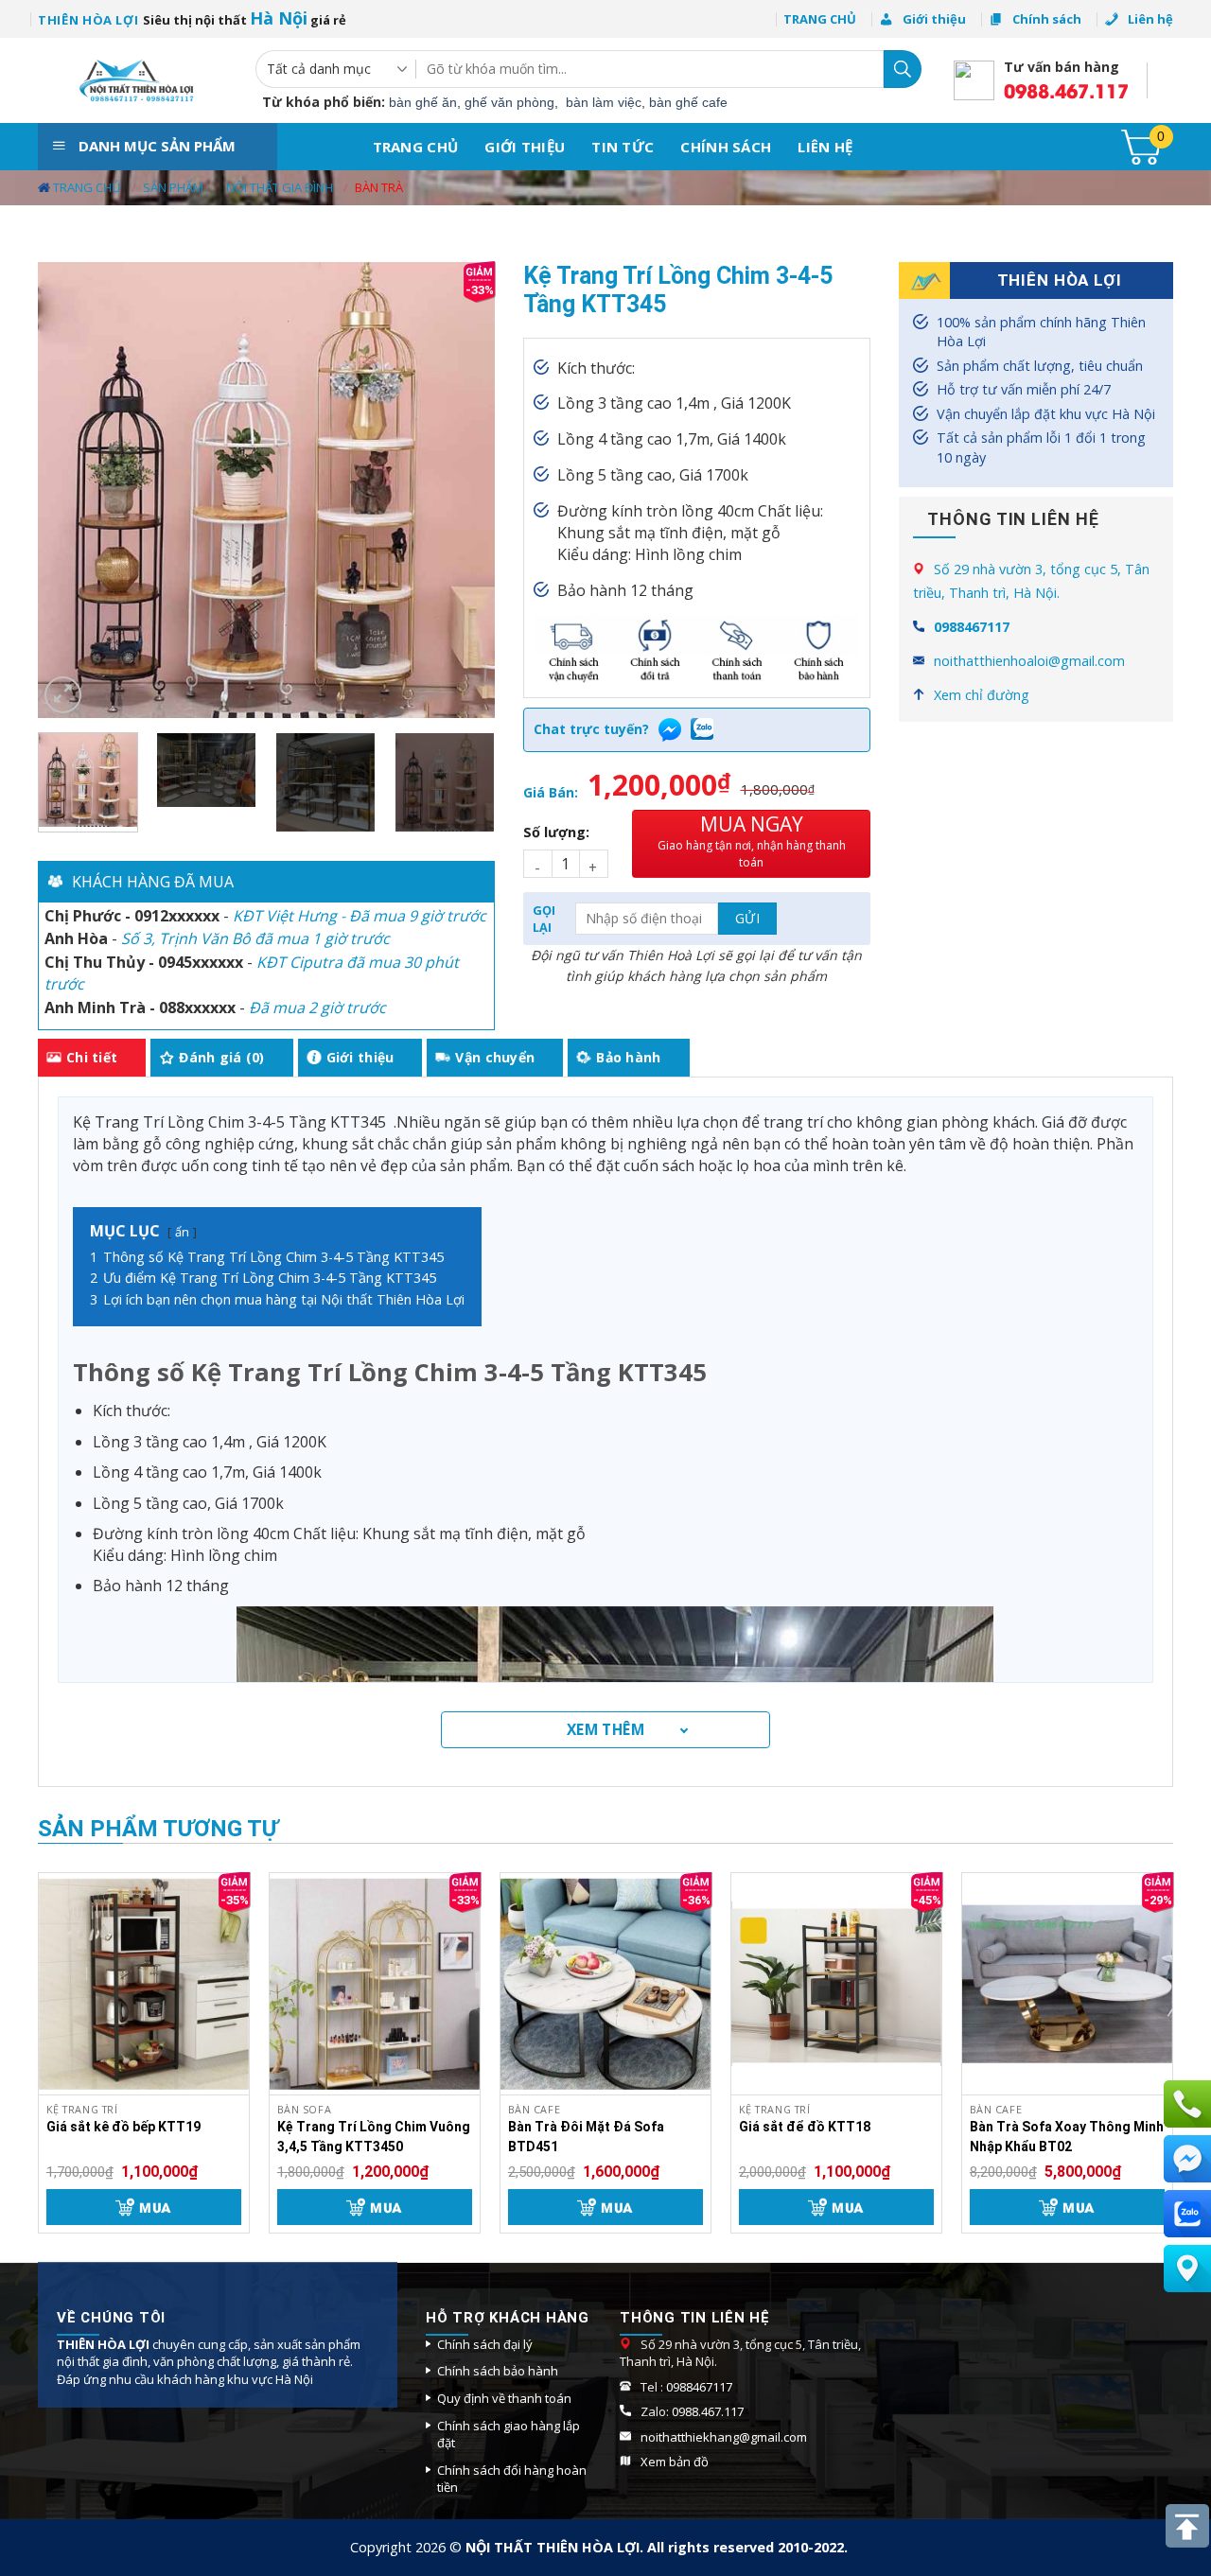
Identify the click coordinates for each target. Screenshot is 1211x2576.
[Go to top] (1187, 2526)
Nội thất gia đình (280, 187)
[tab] (92, 1058)
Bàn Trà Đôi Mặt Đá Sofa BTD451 (586, 2137)
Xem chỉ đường (982, 695)
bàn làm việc (604, 102)
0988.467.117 (1066, 90)
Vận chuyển (495, 1057)
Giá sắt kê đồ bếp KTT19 (123, 2127)
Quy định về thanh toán (504, 2398)
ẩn (182, 1232)
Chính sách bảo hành (498, 2371)
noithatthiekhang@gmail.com (724, 2437)
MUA (155, 2207)
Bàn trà (379, 187)
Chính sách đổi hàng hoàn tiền (512, 2479)
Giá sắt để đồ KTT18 (805, 2127)
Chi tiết (92, 1057)
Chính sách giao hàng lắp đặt (509, 2435)
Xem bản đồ (676, 2462)
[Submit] (903, 69)
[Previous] (71, 491)
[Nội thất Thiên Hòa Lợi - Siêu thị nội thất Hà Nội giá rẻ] (132, 80)
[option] (266, 915)
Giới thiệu (525, 147)
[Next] (462, 491)
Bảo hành (628, 1057)
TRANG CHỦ (820, 19)
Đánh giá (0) (221, 1057)
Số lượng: (556, 832)
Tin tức (623, 147)
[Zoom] (63, 695)
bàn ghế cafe (688, 102)
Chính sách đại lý (485, 2344)
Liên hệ (825, 147)
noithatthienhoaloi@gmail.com (1029, 661)
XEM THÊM (606, 1729)
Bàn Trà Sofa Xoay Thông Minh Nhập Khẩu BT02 (1067, 2137)
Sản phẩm (173, 187)
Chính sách (726, 147)
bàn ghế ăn (423, 102)
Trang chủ (416, 147)
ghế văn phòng (509, 102)
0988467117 (972, 627)
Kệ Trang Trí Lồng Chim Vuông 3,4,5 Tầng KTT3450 (374, 2137)
